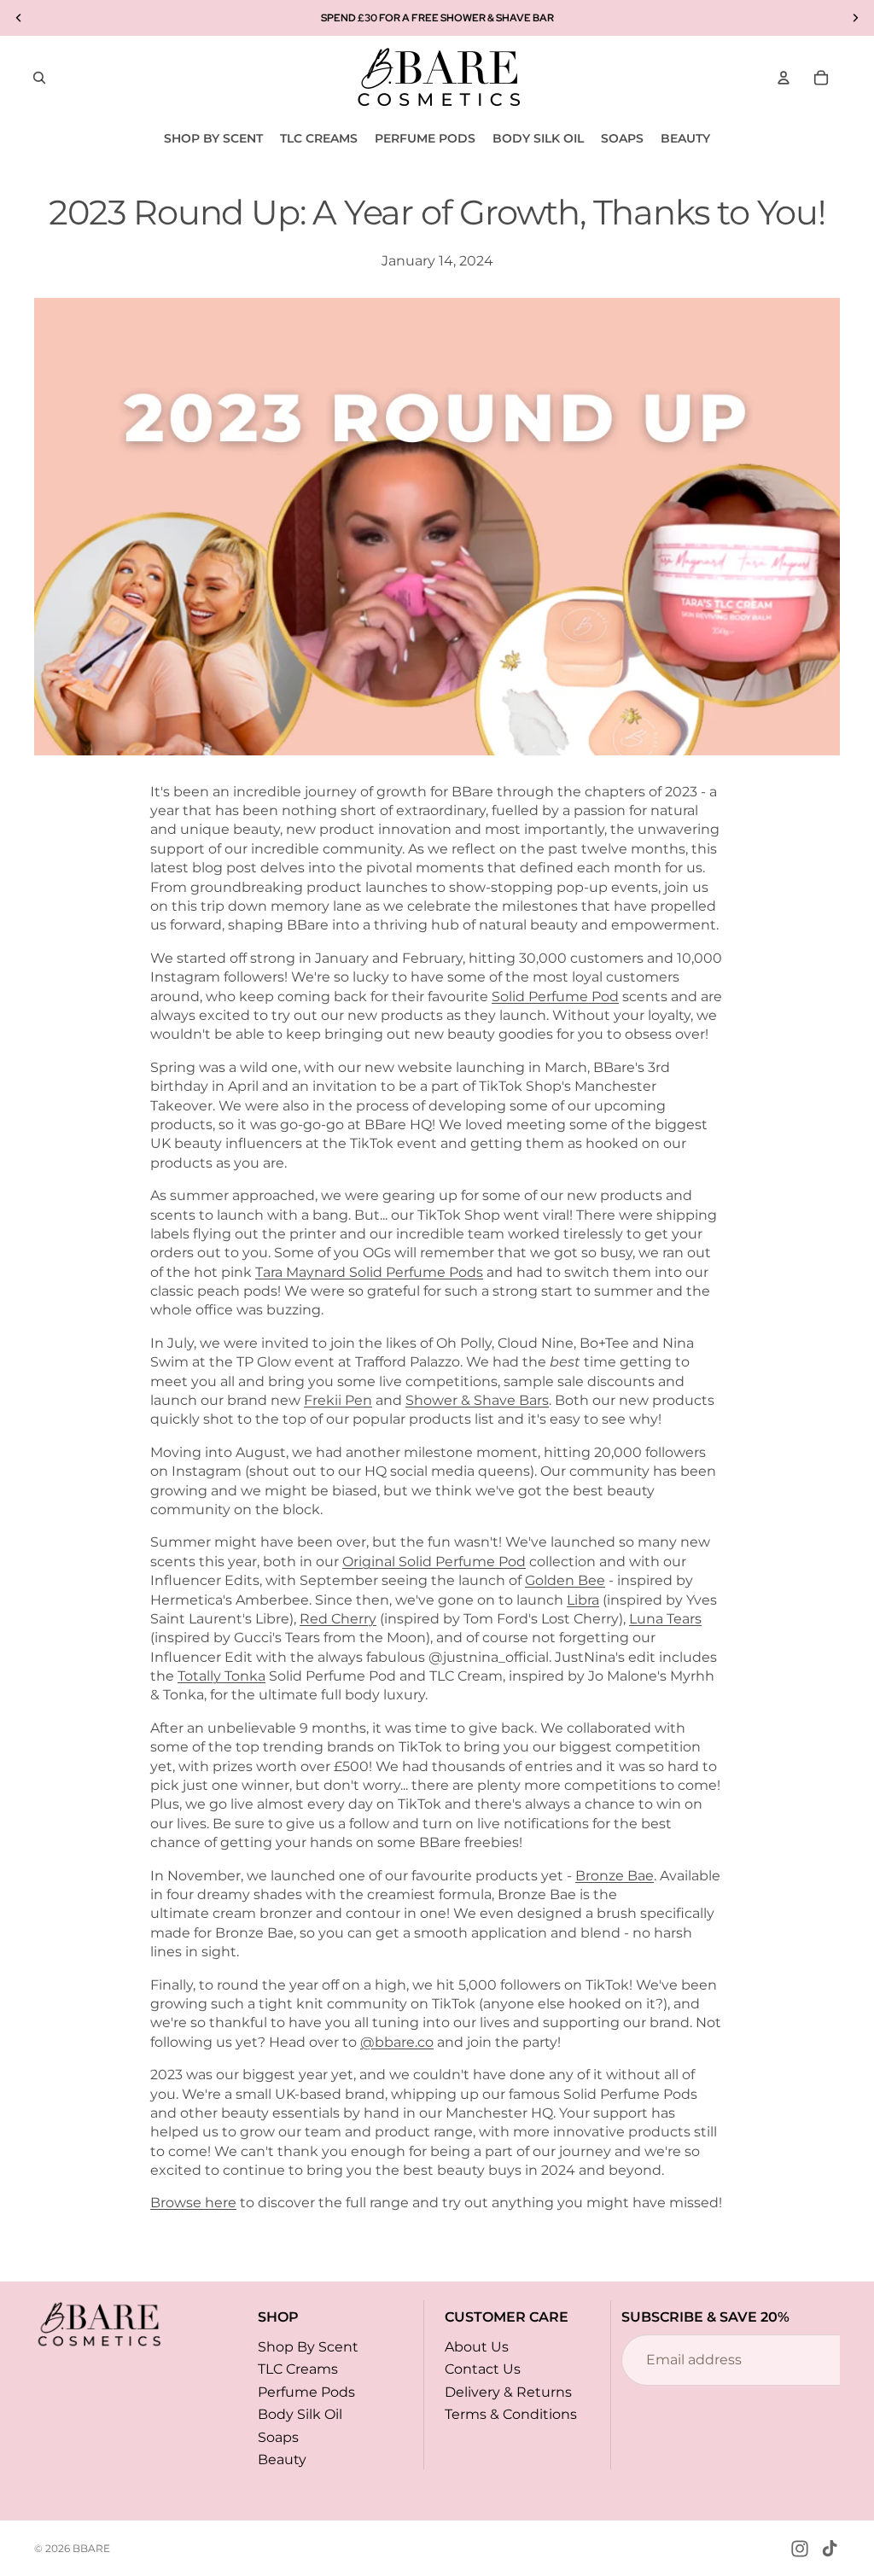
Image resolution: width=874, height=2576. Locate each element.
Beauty (282, 2459)
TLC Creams (298, 2369)
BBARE (91, 2548)
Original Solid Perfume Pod (434, 1562)
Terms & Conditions (511, 2414)
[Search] (39, 78)
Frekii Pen (338, 1400)
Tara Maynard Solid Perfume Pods (369, 1272)
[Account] (784, 78)
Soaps (278, 2436)
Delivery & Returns (508, 2392)
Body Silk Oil (300, 2414)
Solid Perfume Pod (555, 997)
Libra (583, 1600)
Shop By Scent (308, 2347)
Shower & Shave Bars (477, 1400)
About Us (477, 2347)
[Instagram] (800, 2549)
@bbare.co (397, 2042)
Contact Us (483, 2369)
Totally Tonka (221, 1676)
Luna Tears (665, 1619)
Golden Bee (565, 1580)
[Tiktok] (830, 2549)
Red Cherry (338, 1619)
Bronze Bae (615, 1876)
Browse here (193, 2203)
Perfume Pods (306, 2392)
